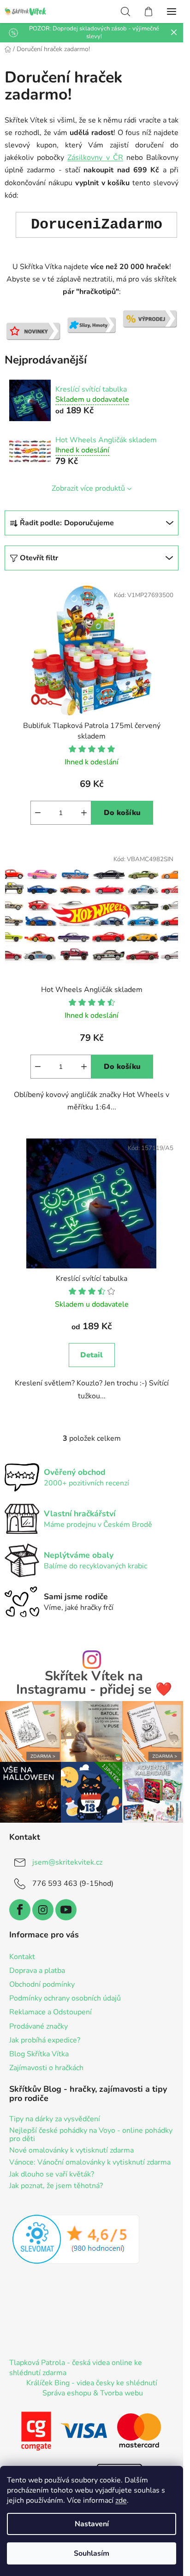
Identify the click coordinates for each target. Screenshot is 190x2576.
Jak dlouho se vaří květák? (52, 2175)
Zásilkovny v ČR (95, 158)
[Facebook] (20, 1910)
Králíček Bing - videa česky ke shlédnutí (92, 2383)
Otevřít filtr (39, 558)
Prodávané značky (39, 2026)
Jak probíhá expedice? (45, 2040)
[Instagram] (43, 1910)
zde (121, 2500)
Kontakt (22, 1957)
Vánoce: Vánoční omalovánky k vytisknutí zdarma (90, 2163)
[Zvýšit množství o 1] (84, 813)
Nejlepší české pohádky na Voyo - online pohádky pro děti (91, 2135)
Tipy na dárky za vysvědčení (55, 2119)
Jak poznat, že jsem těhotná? (56, 2186)
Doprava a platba (37, 1971)
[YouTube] (66, 1910)
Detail (92, 1355)
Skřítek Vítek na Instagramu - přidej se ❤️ (94, 1683)
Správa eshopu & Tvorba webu (93, 2393)
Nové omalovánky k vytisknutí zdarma (71, 2151)
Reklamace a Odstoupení (50, 2012)
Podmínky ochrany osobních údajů (65, 1998)
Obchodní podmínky (42, 1984)
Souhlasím (92, 2553)
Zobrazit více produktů (88, 488)
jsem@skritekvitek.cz (67, 1862)
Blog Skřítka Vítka (39, 2054)
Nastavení (92, 2524)
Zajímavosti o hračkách (46, 2068)
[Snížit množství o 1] (38, 813)
